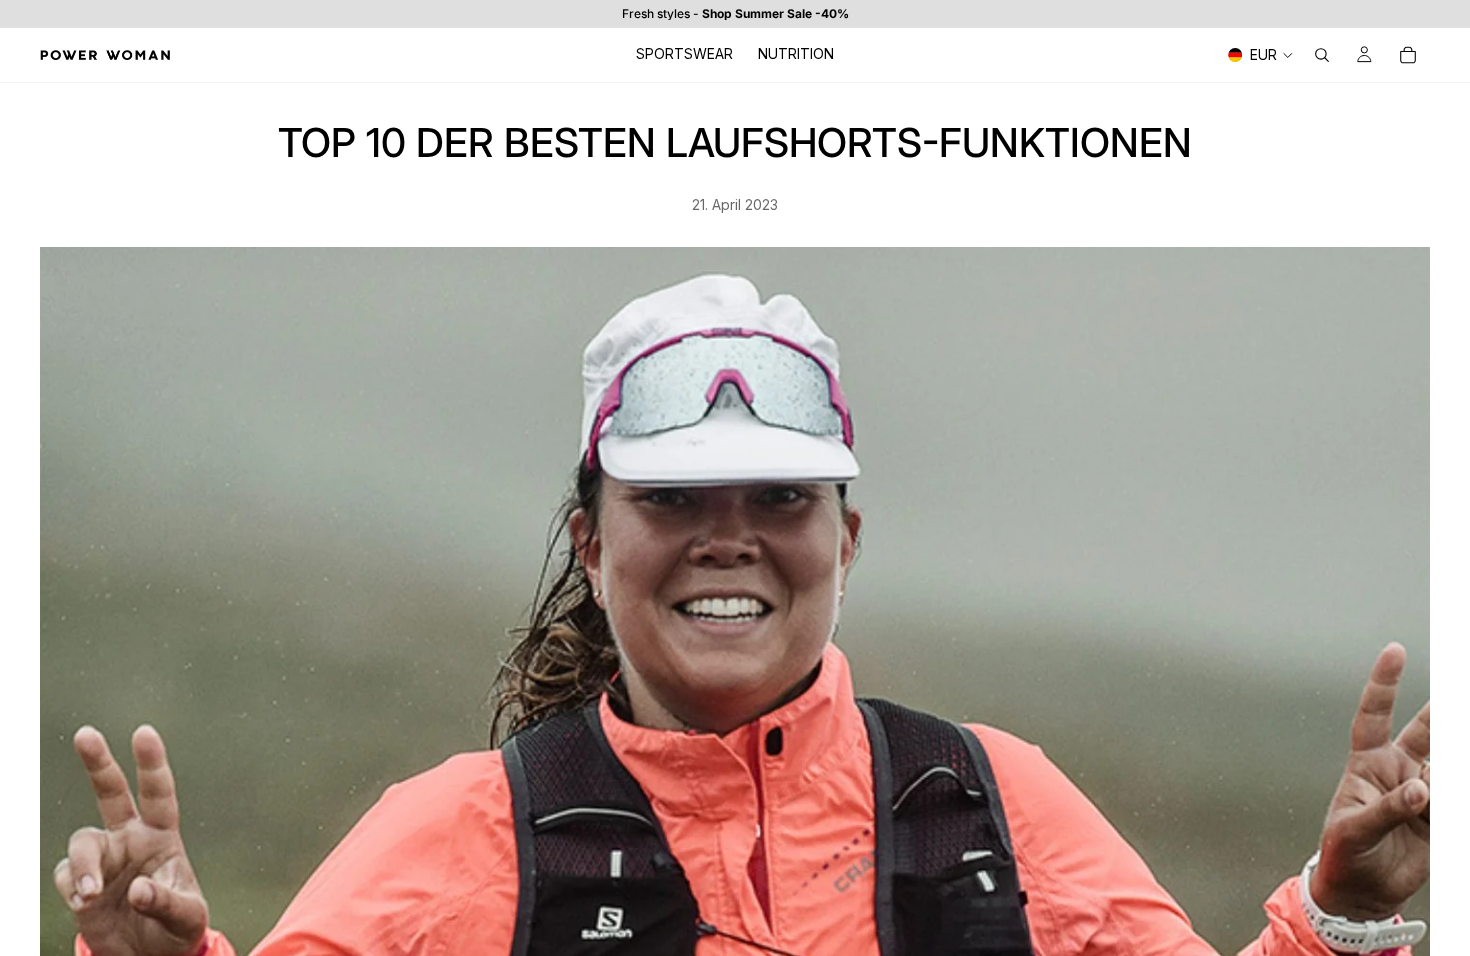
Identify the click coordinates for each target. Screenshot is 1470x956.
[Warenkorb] (1408, 55)
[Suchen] (1322, 55)
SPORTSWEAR (684, 53)
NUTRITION (796, 53)
